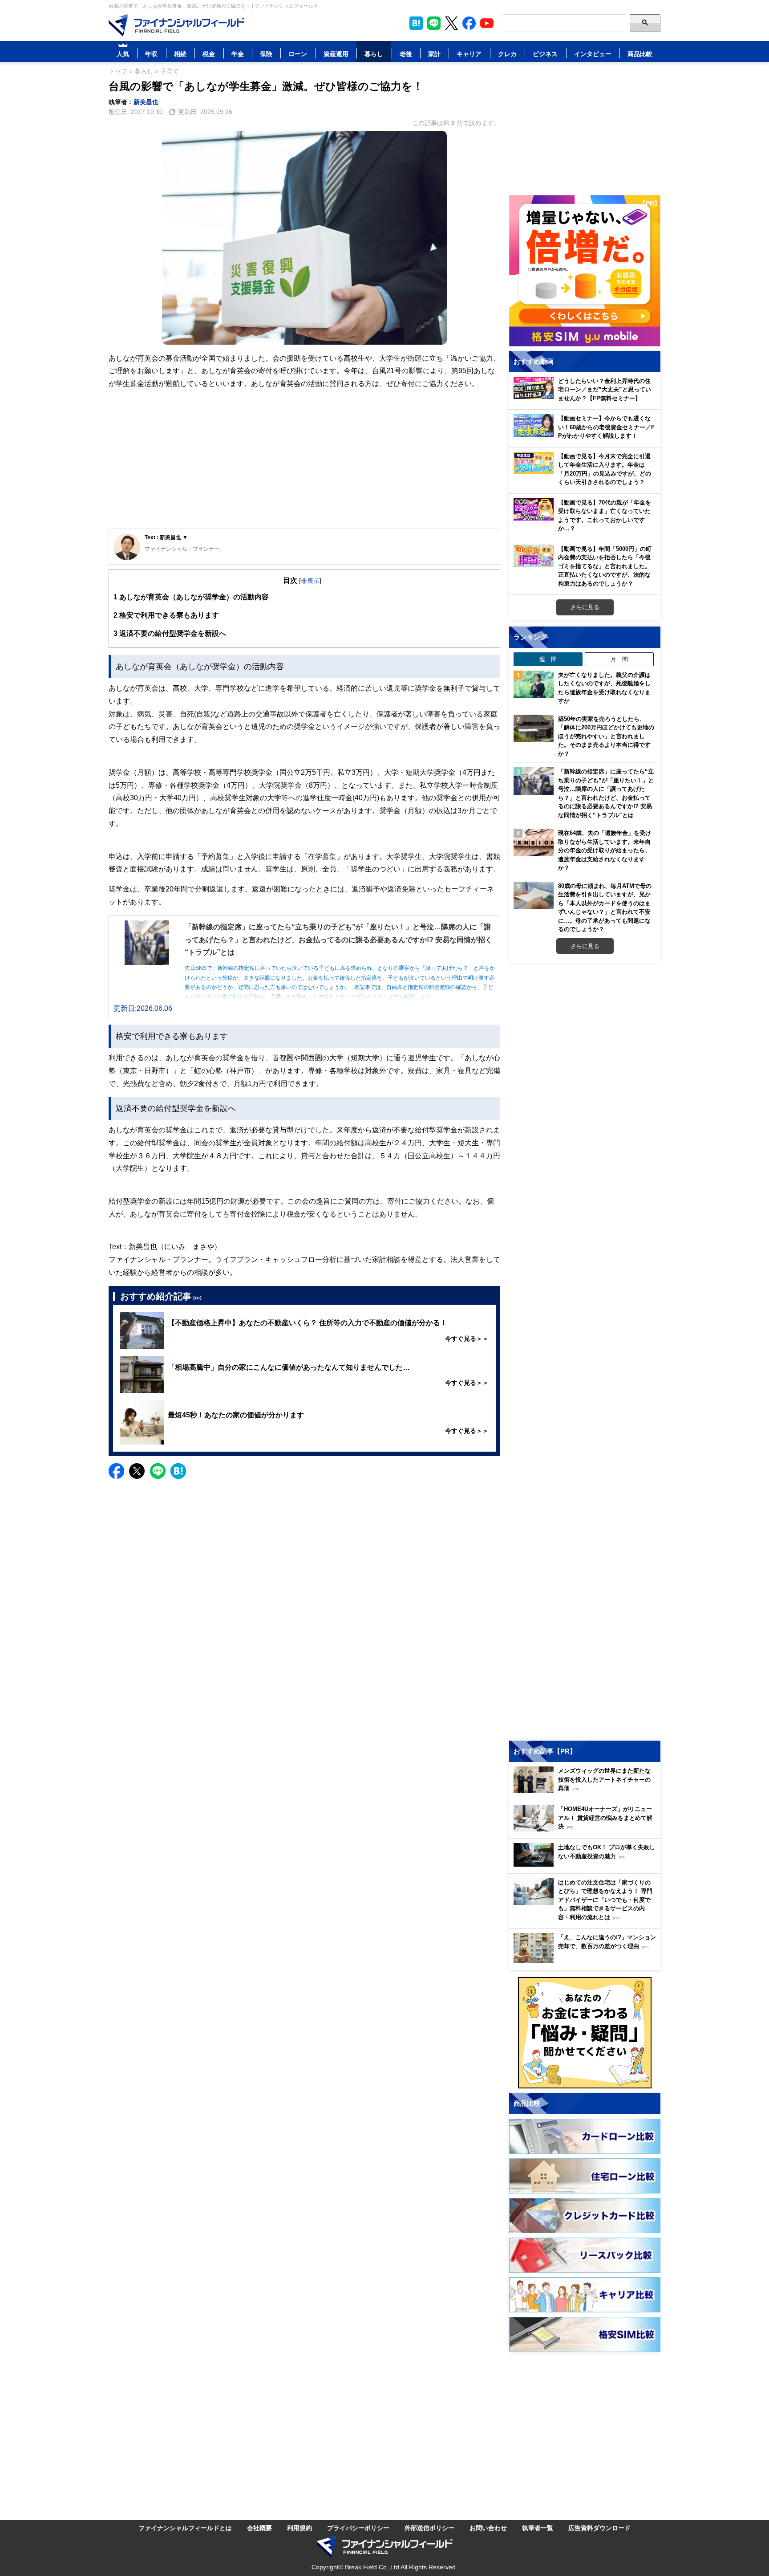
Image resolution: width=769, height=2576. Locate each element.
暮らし (374, 54)
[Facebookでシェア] (116, 1471)
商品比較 (640, 54)
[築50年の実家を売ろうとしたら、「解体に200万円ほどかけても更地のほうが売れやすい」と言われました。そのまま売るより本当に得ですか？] (534, 728)
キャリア (469, 54)
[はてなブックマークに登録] (178, 1471)
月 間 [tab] (619, 659)
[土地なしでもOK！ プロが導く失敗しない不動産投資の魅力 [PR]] (587, 1864)
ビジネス (545, 54)
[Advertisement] (304, 460)
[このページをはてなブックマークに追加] (416, 23)
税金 (209, 54)
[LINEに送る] (158, 1471)
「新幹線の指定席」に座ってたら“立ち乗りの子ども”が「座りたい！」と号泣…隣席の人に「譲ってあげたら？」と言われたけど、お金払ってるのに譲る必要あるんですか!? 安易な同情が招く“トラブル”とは (606, 793)
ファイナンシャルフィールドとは (185, 2528)
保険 (266, 54)
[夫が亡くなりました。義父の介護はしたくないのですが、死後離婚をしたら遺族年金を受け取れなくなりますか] (534, 684)
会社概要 (259, 2528)
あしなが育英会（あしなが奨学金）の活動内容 (191, 597)
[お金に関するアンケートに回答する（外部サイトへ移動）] (585, 2033)
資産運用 (336, 54)
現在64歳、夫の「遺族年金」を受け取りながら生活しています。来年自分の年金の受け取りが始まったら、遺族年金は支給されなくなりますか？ (605, 850)
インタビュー (593, 54)
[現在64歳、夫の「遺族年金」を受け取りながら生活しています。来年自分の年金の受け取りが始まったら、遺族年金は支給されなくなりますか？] (534, 842)
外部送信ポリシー (429, 2528)
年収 (151, 54)
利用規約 (300, 2528)
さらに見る (585, 607)
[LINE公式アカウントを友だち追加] (434, 23)
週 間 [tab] (548, 659)
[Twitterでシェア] (137, 1471)
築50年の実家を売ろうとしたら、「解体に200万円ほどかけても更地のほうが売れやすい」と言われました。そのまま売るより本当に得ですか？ (606, 736)
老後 (406, 54)
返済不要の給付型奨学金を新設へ (170, 633)
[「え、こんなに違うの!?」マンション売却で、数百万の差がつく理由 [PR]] (587, 1961)
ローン (298, 54)
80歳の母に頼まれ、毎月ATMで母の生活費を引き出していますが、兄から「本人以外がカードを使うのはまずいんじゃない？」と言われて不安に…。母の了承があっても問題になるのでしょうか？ (605, 908)
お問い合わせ (488, 2528)
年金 (238, 54)
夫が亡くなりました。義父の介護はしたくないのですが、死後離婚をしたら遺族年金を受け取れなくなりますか (604, 688)
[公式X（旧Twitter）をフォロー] (451, 23)
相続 (180, 54)
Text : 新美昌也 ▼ (166, 537)
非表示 (310, 580)
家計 (434, 54)
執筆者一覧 (538, 2528)
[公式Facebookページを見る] (469, 23)
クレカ (507, 54)
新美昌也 (146, 102)
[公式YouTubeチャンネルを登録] (487, 23)
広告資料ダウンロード (599, 2528)
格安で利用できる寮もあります (166, 615)
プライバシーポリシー (358, 2528)
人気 (123, 54)
